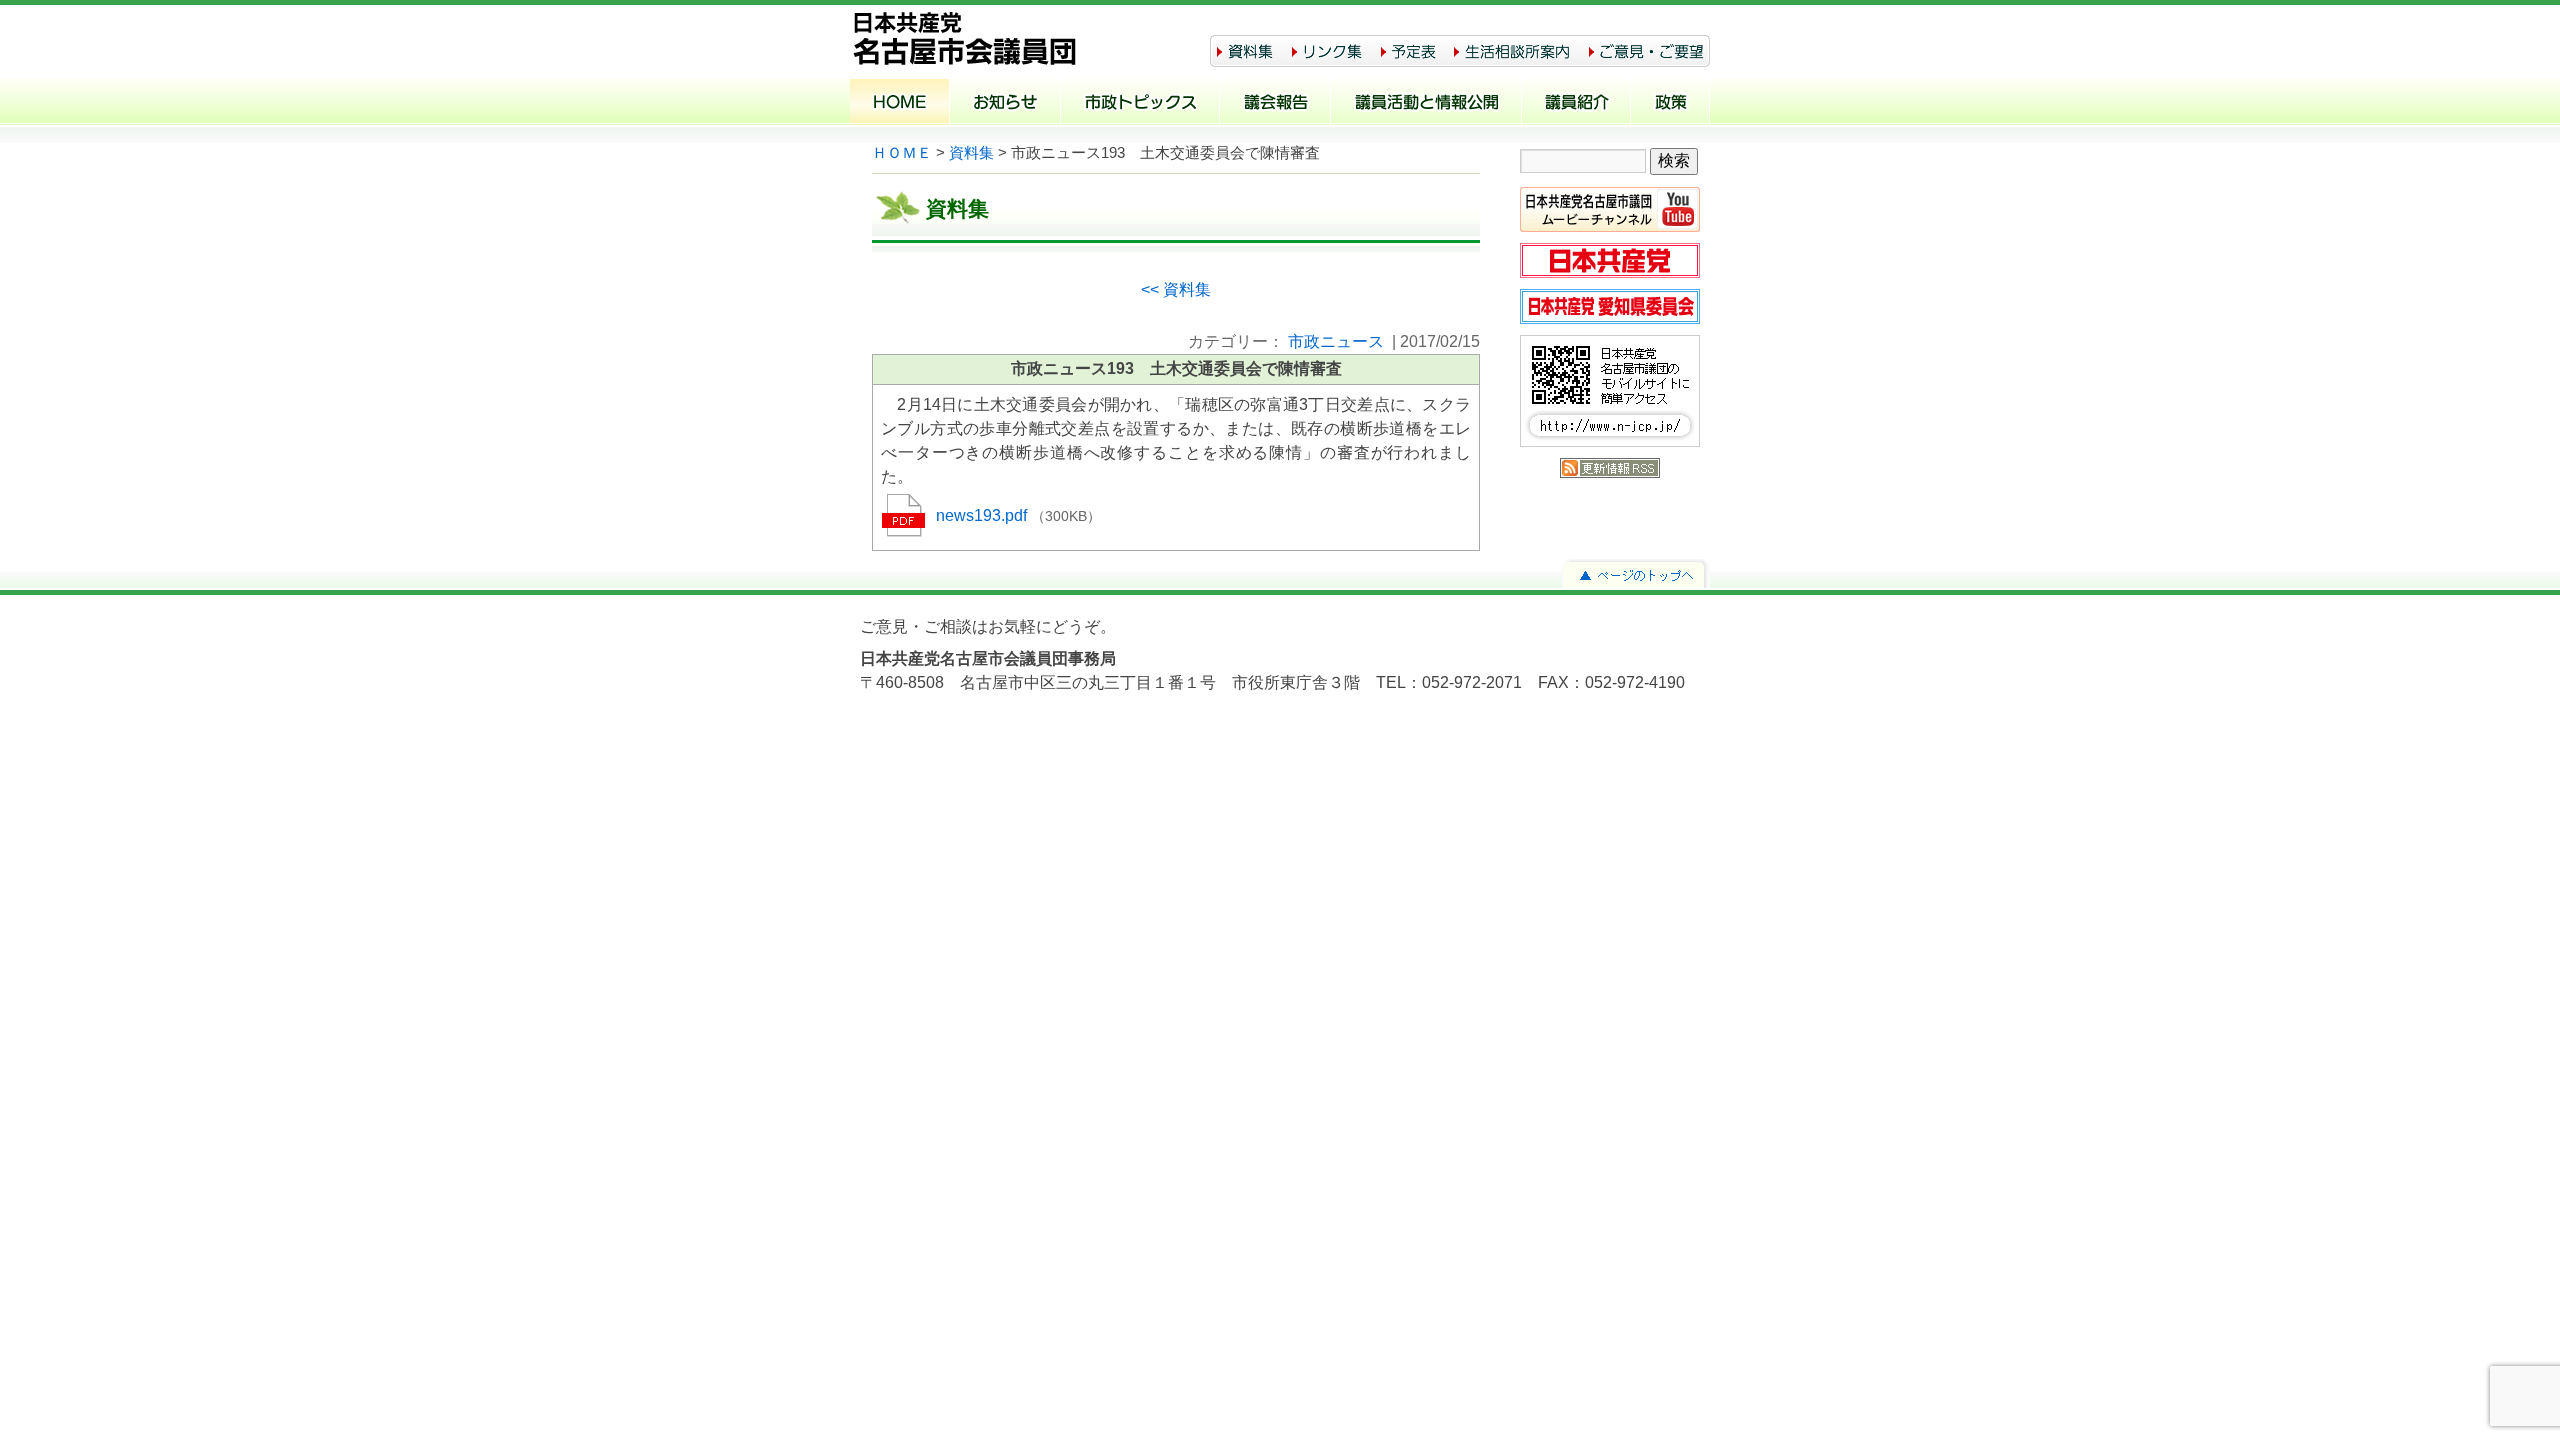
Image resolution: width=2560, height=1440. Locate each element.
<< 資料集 (1176, 289)
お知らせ (1005, 104)
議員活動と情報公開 (1426, 104)
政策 (1670, 104)
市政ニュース (1336, 341)
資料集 (971, 153)
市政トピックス (1140, 104)
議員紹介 (1576, 104)
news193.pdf (983, 515)
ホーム (900, 104)
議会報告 (1275, 104)
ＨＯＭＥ (902, 153)
